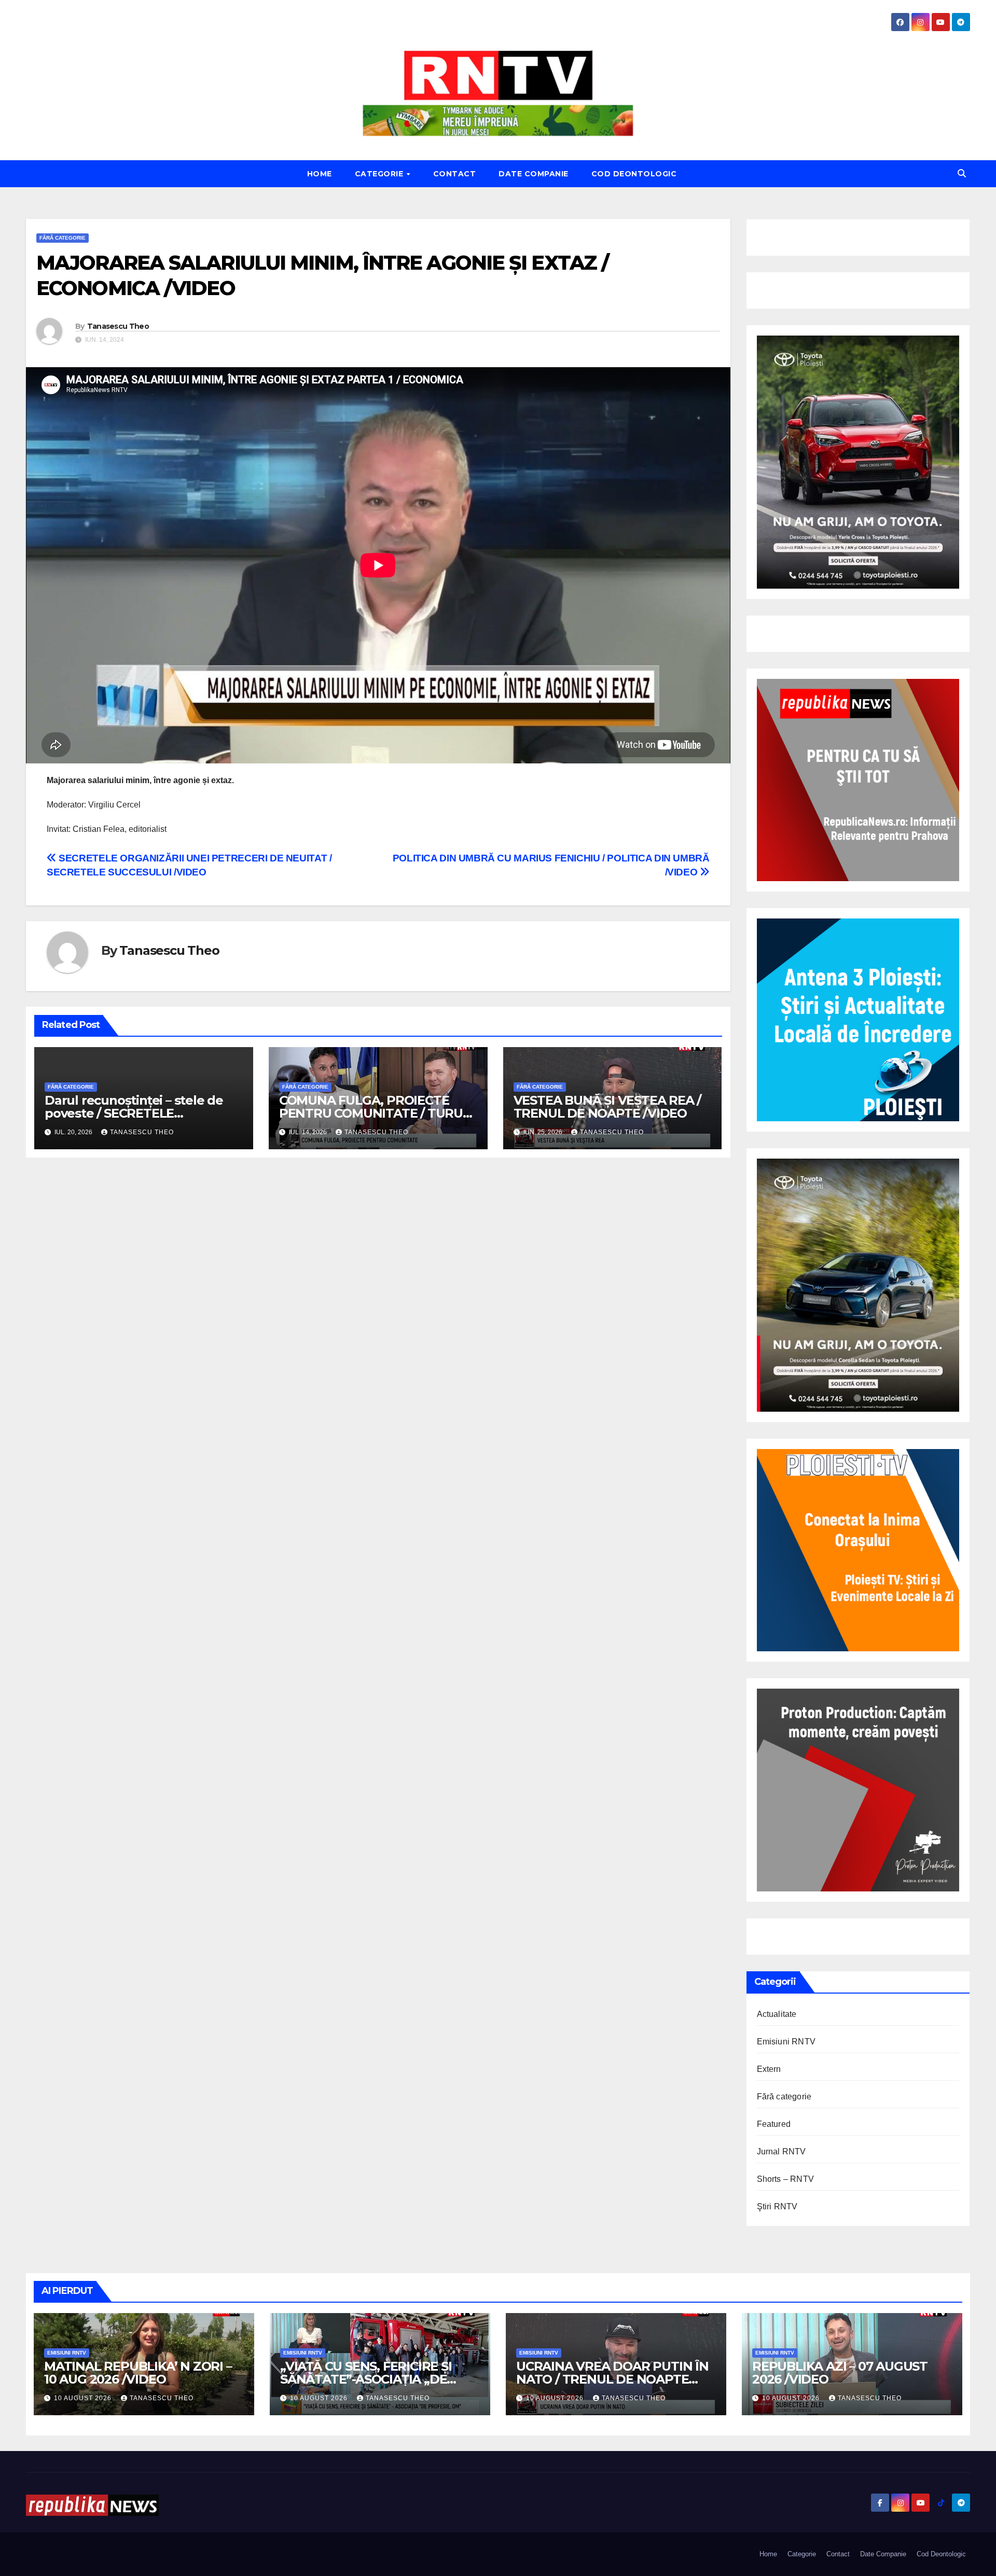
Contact (455, 174)
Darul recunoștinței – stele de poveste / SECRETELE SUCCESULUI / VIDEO (134, 1113)
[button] (962, 173)
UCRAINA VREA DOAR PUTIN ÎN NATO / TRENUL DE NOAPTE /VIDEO (612, 2379)
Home (320, 174)
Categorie (380, 174)
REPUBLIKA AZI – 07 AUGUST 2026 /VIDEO (840, 2373)
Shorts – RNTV (786, 2179)
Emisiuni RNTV (786, 2042)
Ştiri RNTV (777, 2206)
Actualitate (777, 2014)
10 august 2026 (84, 2398)
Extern (769, 2069)
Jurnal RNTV (781, 2152)
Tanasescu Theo (118, 326)
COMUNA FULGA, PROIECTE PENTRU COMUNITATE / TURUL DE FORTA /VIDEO (375, 1113)
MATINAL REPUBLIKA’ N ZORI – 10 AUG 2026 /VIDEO (138, 2373)
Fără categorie (63, 238)
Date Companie (534, 174)
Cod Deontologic (634, 174)
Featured (774, 2124)
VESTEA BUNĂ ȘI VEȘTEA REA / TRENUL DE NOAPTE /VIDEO (607, 1107)
